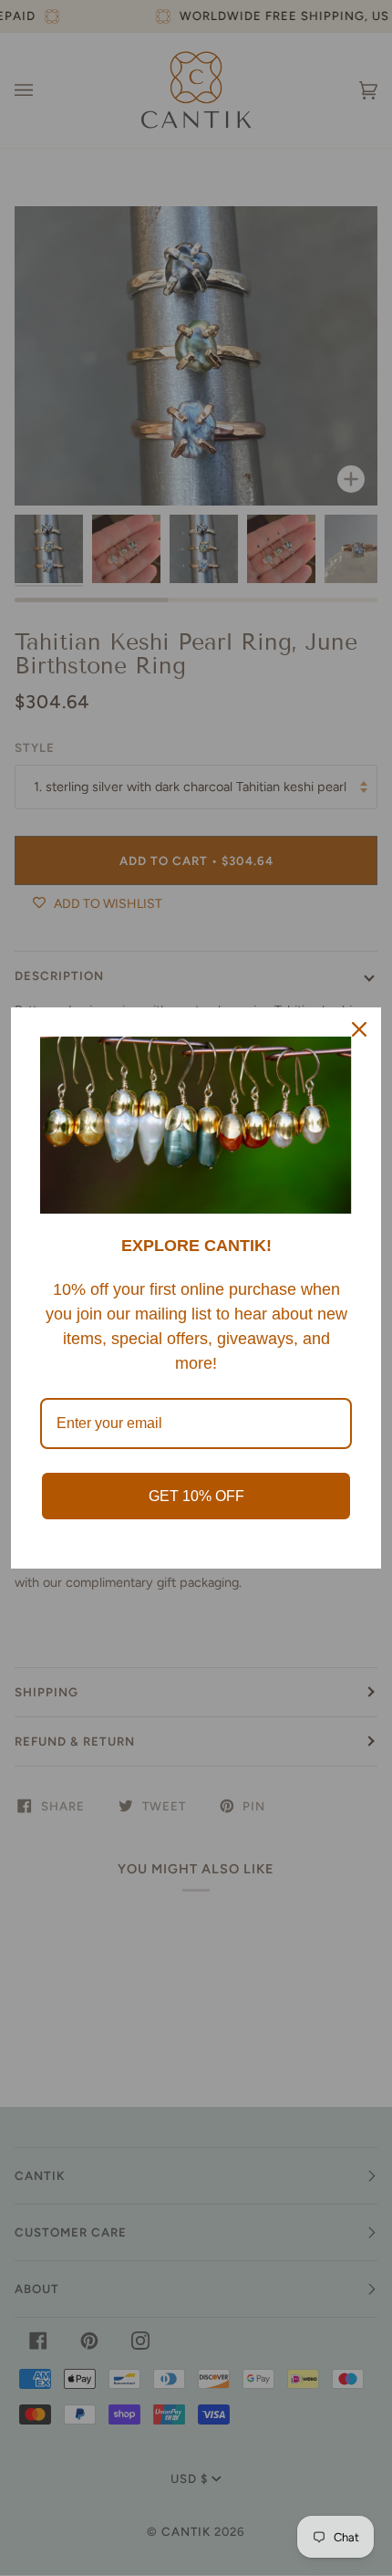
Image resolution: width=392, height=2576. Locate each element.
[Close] (359, 1029)
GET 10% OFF (196, 1496)
